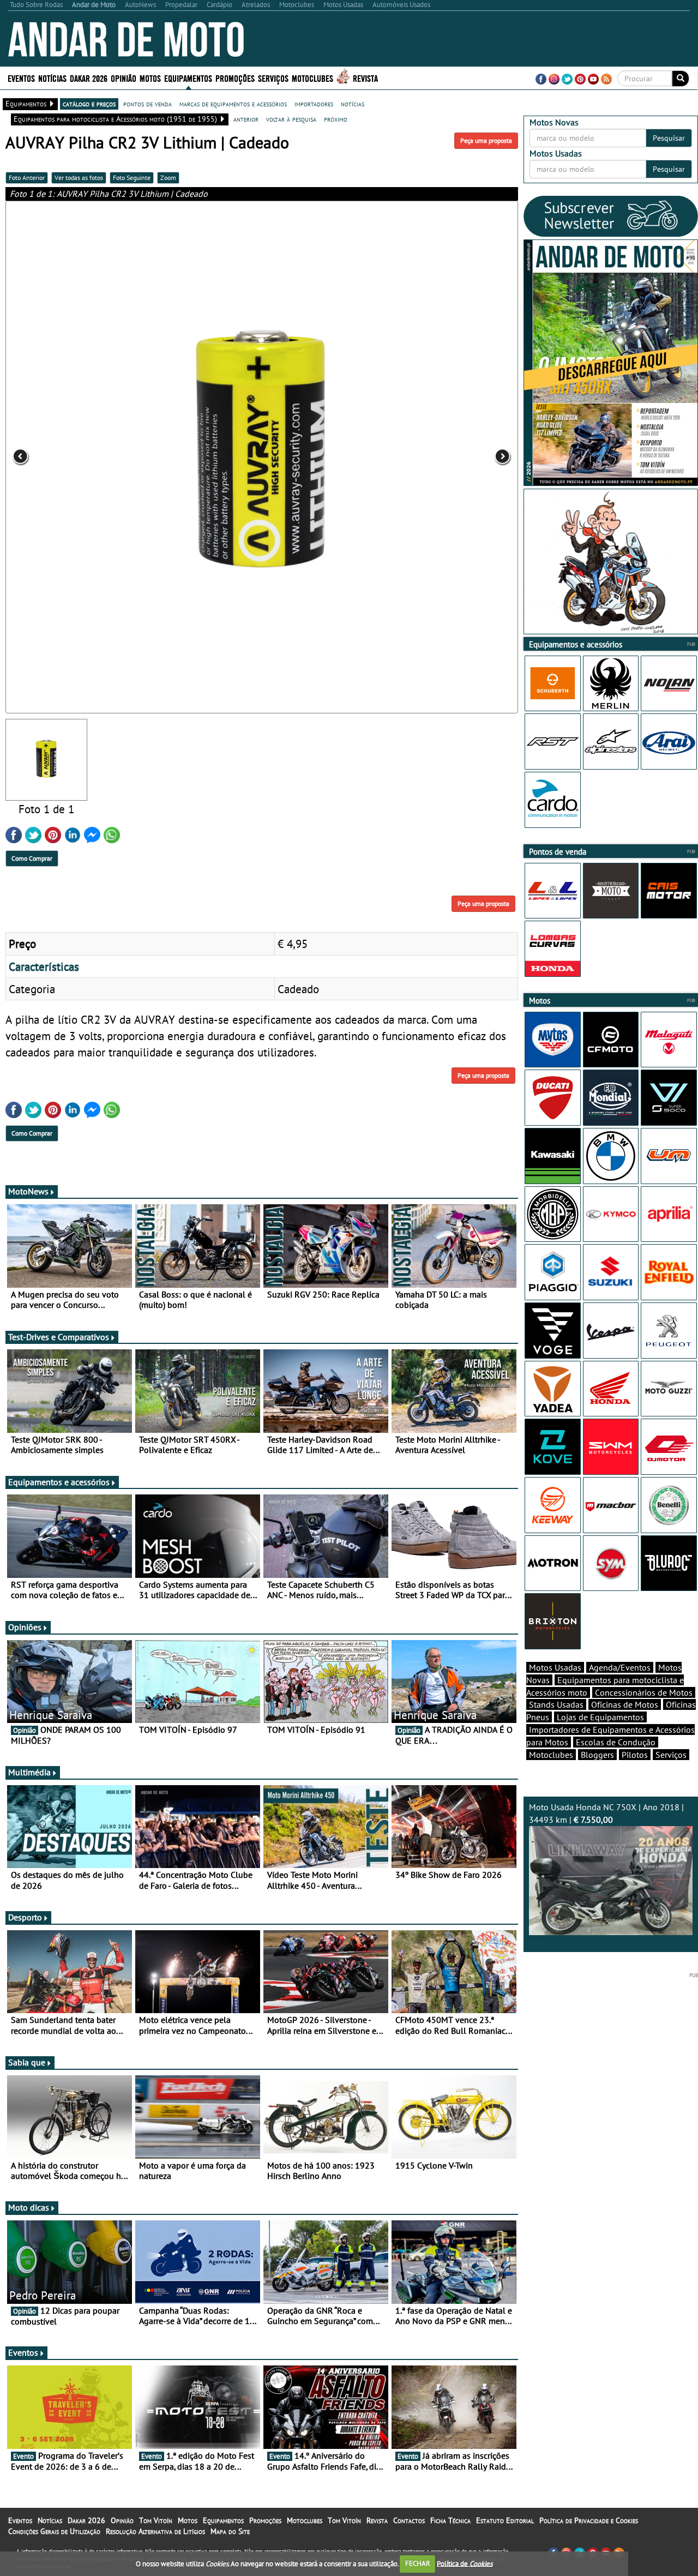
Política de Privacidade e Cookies (589, 2520)
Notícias (50, 2520)
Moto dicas (29, 2207)
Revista (365, 78)
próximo (336, 119)
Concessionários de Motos (644, 1692)
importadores (314, 104)
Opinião (124, 78)
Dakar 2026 (89, 78)
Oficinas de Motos (625, 1704)
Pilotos (635, 1755)
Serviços (671, 1755)
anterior (246, 119)
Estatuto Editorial (505, 2520)
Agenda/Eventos (620, 1667)
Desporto (25, 1917)
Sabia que (27, 2062)
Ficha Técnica (450, 2520)
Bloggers (597, 1755)
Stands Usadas (556, 1704)
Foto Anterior (27, 178)
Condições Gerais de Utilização (54, 2531)
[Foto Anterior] (108, 457)
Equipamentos (223, 2520)
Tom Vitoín (156, 2520)
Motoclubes (312, 78)
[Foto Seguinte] (416, 457)
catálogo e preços (89, 104)
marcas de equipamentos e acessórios (233, 104)
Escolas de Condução (616, 1742)
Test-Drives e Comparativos (59, 1337)
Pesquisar (669, 138)
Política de (465, 2563)
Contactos (409, 2520)
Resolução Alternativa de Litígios (155, 2531)
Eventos (21, 78)
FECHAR (418, 2563)
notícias (353, 104)
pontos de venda (148, 104)
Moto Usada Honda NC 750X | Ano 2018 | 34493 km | (606, 1813)
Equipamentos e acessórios (59, 1482)
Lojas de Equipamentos (600, 1717)
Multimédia (29, 1772)
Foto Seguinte (132, 178)
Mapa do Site (230, 2531)
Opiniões (25, 1627)
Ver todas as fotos (79, 178)
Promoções (235, 78)
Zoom (168, 178)
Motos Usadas (555, 1667)
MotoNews (28, 1191)
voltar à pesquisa (291, 119)
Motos (188, 2520)
